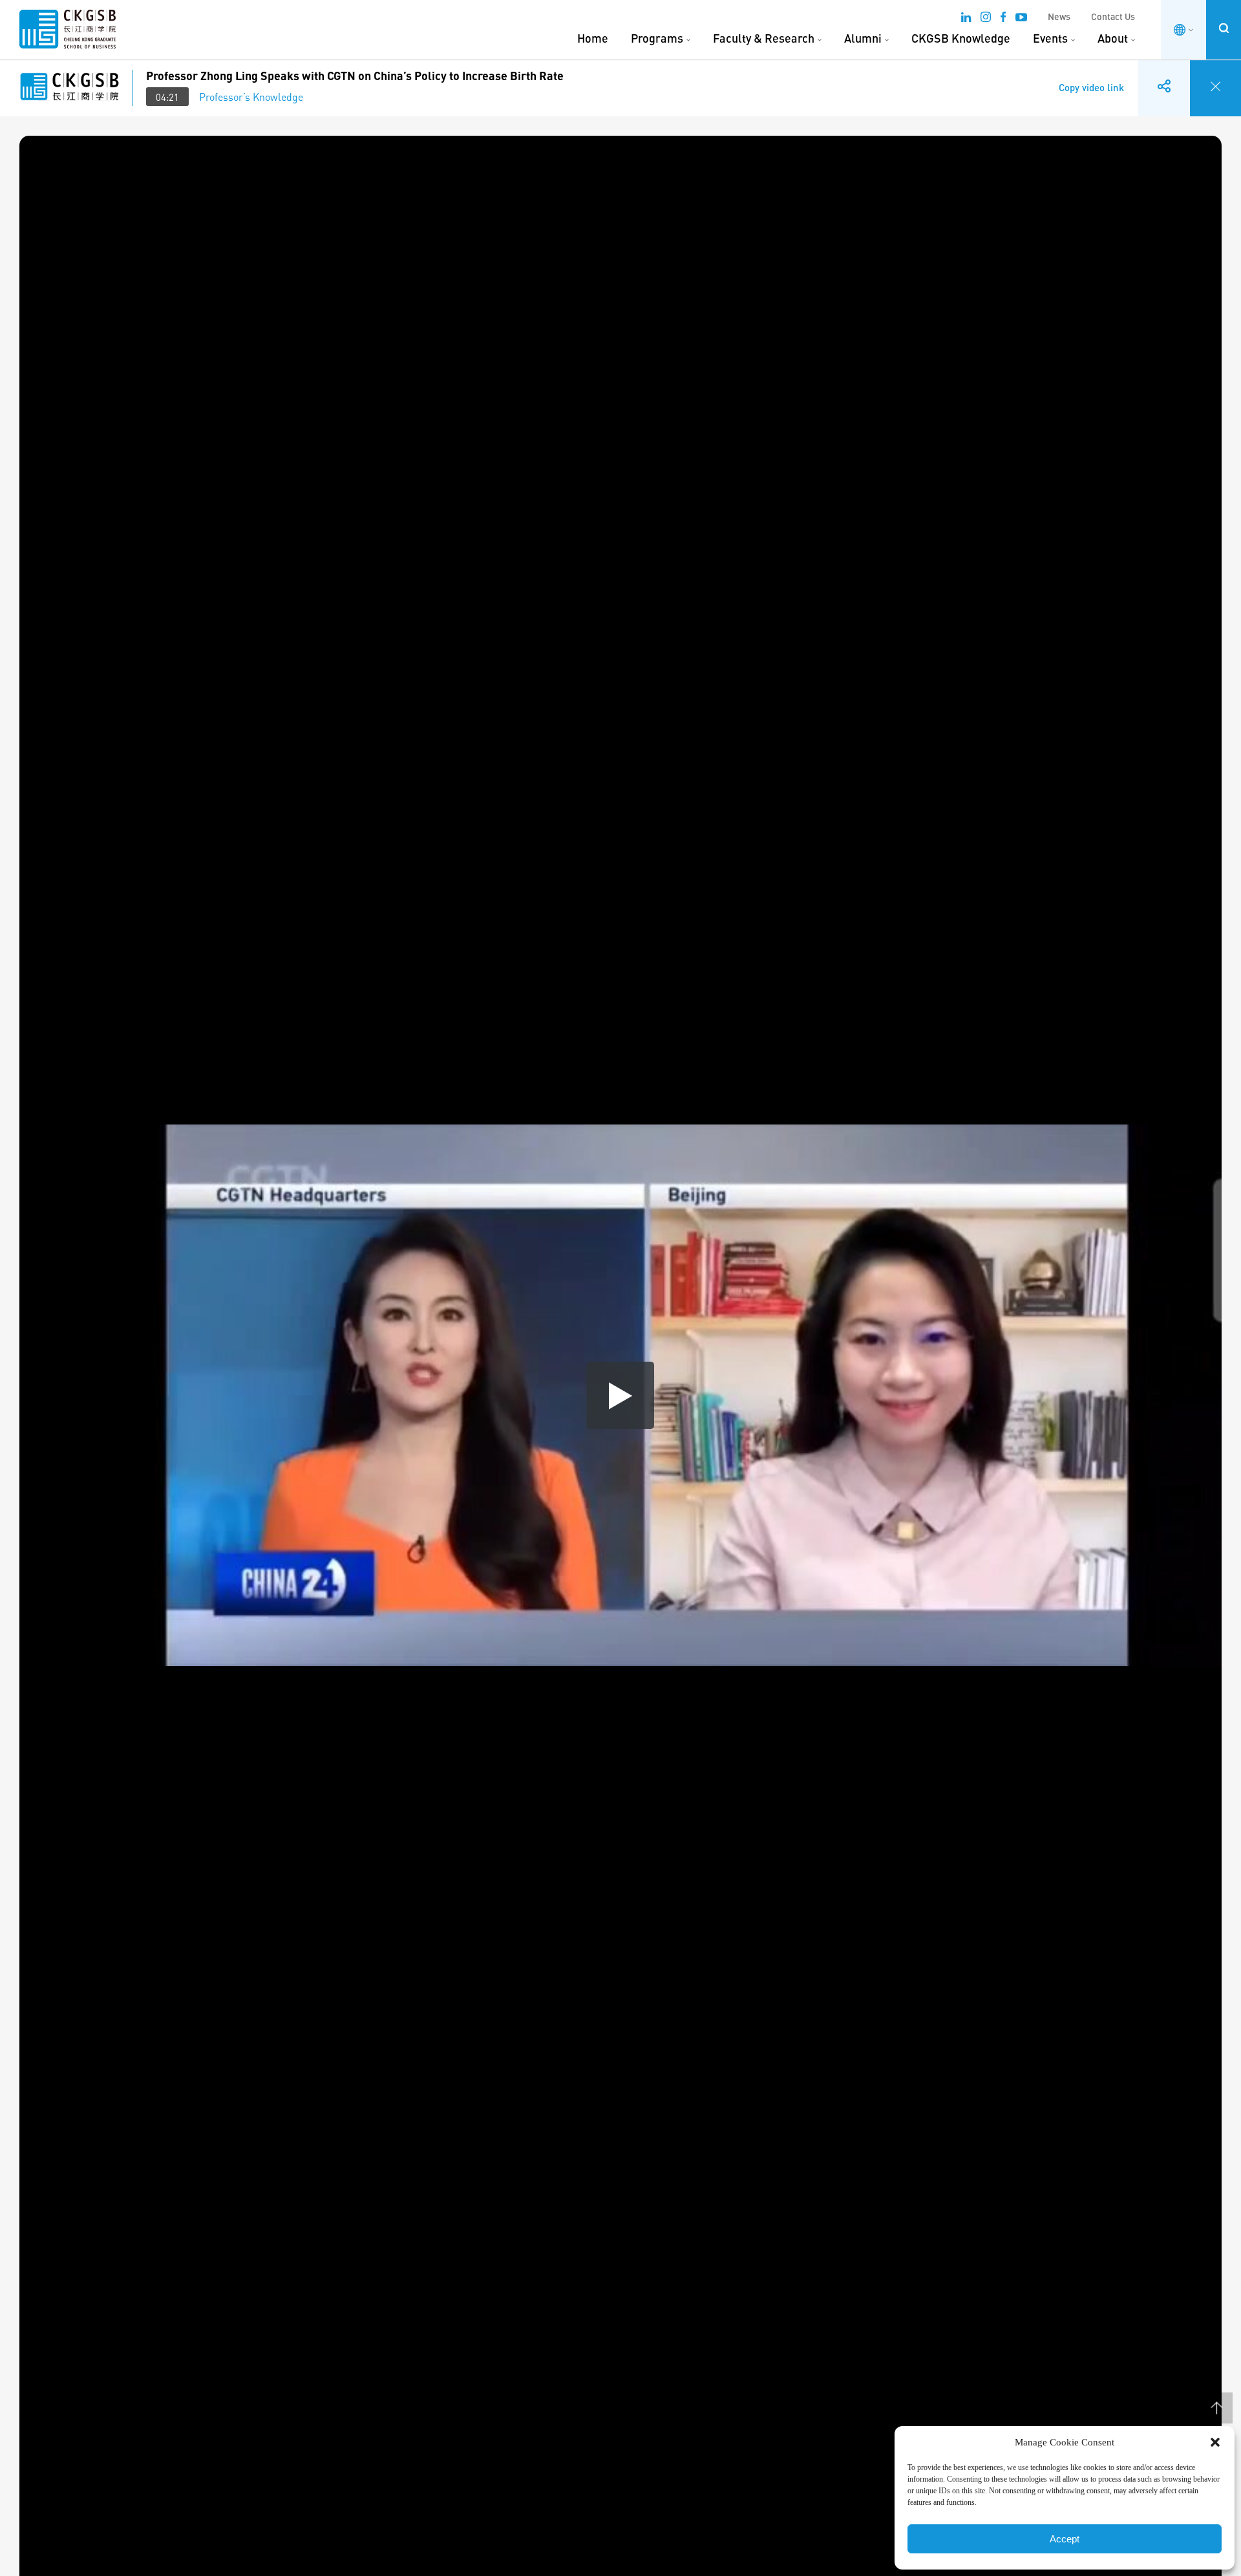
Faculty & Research (764, 38)
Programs (657, 38)
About (1113, 38)
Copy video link (1091, 78)
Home (593, 38)
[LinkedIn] (966, 19)
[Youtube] (1021, 19)
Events (1050, 38)
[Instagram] (986, 19)
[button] (1215, 2442)
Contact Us (1113, 16)
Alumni (863, 38)
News (1059, 16)
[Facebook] (1003, 19)
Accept (1065, 2539)
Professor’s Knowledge (251, 97)
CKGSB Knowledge (961, 38)
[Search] (1224, 28)
